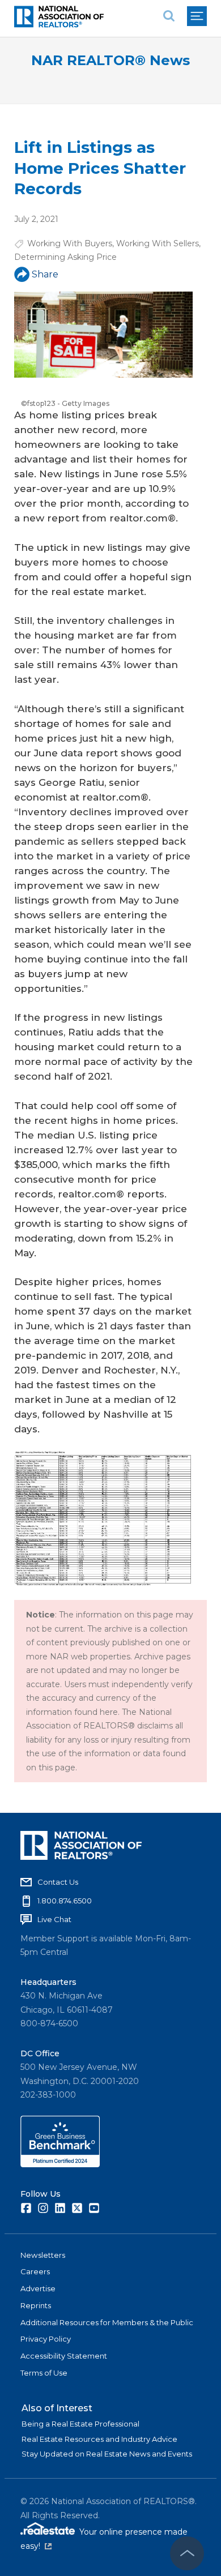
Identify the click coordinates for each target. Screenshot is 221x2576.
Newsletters (43, 2255)
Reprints (36, 2305)
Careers (35, 2271)
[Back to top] (187, 2553)
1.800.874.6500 (65, 1901)
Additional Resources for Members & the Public (107, 2322)
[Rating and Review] (60, 2164)
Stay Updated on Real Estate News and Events (107, 2454)
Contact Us (58, 1882)
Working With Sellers (158, 243)
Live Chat (54, 1919)
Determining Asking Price (65, 257)
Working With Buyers (70, 243)
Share (45, 274)
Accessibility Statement (64, 2356)
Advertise (38, 2288)
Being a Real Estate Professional (80, 2424)
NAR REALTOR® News (110, 60)
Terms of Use (44, 2373)
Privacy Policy (46, 2339)
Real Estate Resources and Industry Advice (99, 2439)
